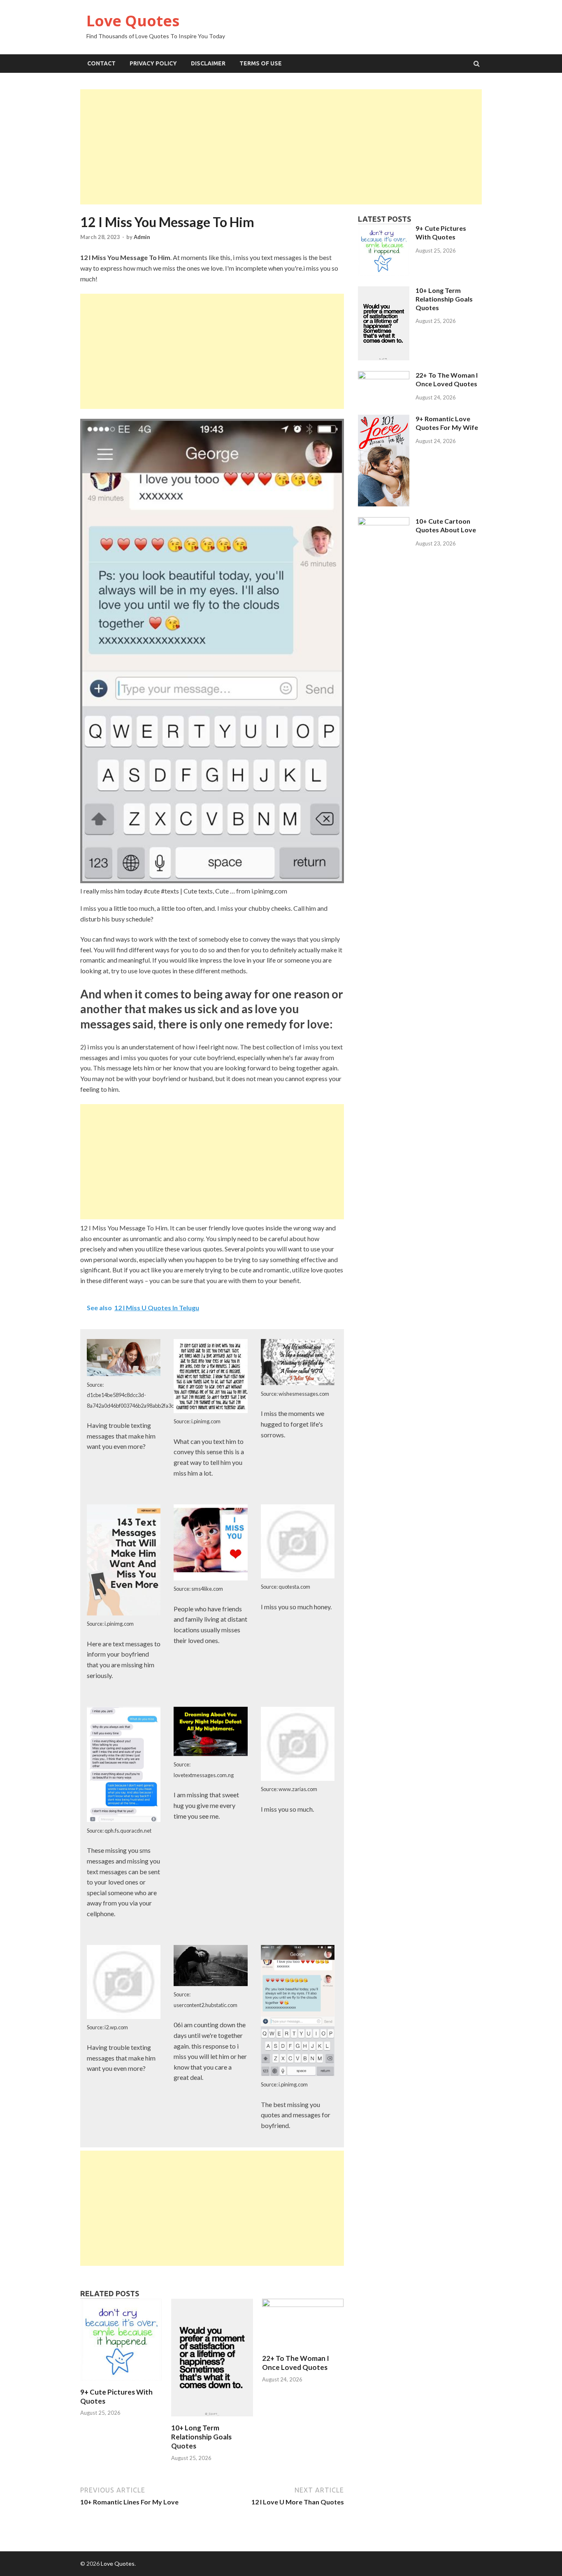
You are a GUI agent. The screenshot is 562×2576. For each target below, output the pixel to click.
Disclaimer (208, 63)
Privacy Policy (153, 63)
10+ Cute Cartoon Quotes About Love (446, 525)
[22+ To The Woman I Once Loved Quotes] (303, 2304)
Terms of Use (261, 63)
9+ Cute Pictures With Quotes (441, 232)
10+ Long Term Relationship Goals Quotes (201, 2437)
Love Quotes (133, 21)
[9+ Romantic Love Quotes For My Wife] (384, 504)
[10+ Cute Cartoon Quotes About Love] (384, 523)
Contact (101, 63)
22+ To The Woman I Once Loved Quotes (296, 2363)
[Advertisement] (281, 147)
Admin (142, 237)
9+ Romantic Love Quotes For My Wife (447, 423)
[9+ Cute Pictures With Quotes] (121, 2382)
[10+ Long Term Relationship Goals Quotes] (212, 2418)
